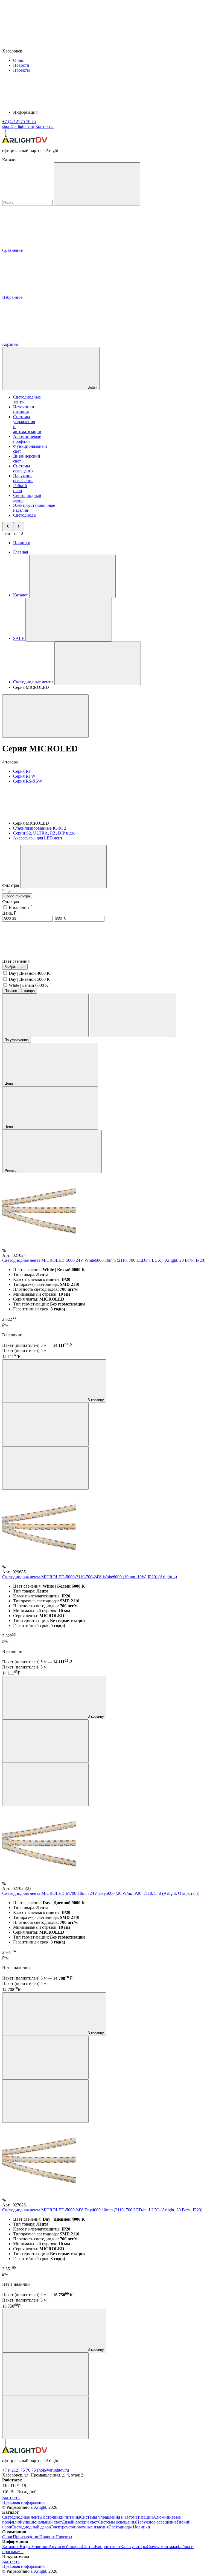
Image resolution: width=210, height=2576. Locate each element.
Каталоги (11, 2547)
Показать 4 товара (20, 991)
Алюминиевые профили (27, 439)
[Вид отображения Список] (133, 1015)
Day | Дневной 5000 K (31, 979)
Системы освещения (23, 468)
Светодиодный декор (31, 2527)
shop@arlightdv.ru (53, 2470)
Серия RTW (24, 776)
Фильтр (11, 1170)
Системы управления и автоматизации (116, 2517)
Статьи (88, 2547)
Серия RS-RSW (28, 781)
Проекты (21, 70)
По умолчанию (17, 1040)
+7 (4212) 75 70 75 (19, 2470)
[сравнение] (45, 1425)
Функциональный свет (40, 2522)
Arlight (40, 2507)
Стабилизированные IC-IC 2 (40, 828)
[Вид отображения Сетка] (45, 1015)
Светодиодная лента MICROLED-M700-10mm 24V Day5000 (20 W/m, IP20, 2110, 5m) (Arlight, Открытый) (101, 1893)
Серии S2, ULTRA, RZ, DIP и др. (44, 833)
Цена (9, 1083)
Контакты (44, 126)
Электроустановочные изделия (80, 2527)
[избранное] (45, 1468)
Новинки (22, 543)
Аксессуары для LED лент (38, 838)
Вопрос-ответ (108, 2547)
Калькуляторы (134, 2547)
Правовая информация (23, 2502)
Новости (21, 65)
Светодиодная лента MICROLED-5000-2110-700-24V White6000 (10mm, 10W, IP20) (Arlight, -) (90, 1577)
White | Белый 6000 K (30, 985)
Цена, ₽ (9, 913)
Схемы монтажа (162, 2547)
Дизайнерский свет (80, 2522)
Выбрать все (15, 967)
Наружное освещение (23, 478)
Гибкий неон (20, 488)
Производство (26, 2537)
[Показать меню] (72, 576)
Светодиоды (25, 515)
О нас (18, 60)
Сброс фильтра (17, 896)
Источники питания (24, 409)
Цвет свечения (16, 961)
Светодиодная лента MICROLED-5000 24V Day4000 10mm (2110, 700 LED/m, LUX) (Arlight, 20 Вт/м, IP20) (102, 2210)
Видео (26, 2547)
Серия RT (22, 771)
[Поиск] (97, 184)
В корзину (95, 1400)
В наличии (20, 907)
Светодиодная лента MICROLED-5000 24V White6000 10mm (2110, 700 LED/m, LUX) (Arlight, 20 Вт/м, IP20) (104, 1260)
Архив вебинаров (65, 2547)
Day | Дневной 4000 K (31, 973)
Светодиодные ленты (22, 2517)
